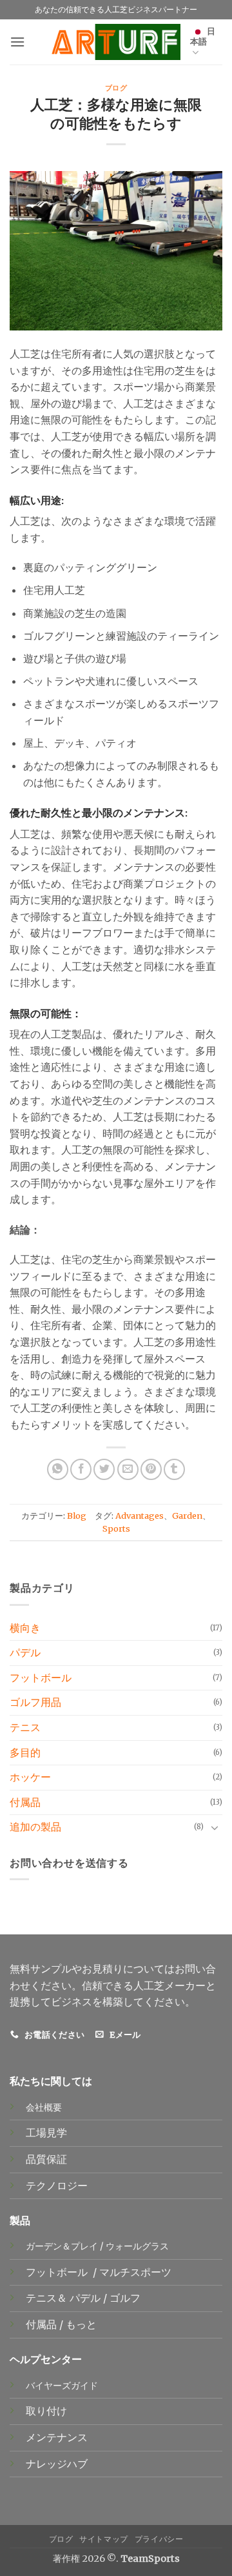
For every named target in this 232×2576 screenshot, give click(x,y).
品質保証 (46, 2159)
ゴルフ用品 (35, 1702)
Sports (116, 1528)
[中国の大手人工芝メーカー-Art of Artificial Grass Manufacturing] (116, 42)
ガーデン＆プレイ (62, 2246)
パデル (25, 1652)
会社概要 (44, 2107)
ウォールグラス (137, 2246)
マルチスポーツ (137, 2272)
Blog (77, 1516)
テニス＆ (48, 2298)
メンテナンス (57, 2437)
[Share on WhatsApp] (58, 1469)
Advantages (140, 1516)
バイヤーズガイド (62, 2386)
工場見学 (46, 2133)
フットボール (41, 1678)
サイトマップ (104, 2539)
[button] (17, 42)
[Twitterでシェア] (104, 1469)
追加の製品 (35, 1827)
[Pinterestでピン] (151, 1469)
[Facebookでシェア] (81, 1469)
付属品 (25, 1802)
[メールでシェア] (128, 1469)
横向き (25, 1628)
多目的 (25, 1752)
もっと (81, 2324)
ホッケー (30, 1777)
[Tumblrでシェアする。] (174, 1469)
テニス (25, 1727)
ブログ (116, 87)
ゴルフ (126, 2298)
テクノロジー (57, 2186)
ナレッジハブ (57, 2464)
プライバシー (159, 2539)
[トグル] (215, 1827)
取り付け (46, 2411)
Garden (187, 1516)
